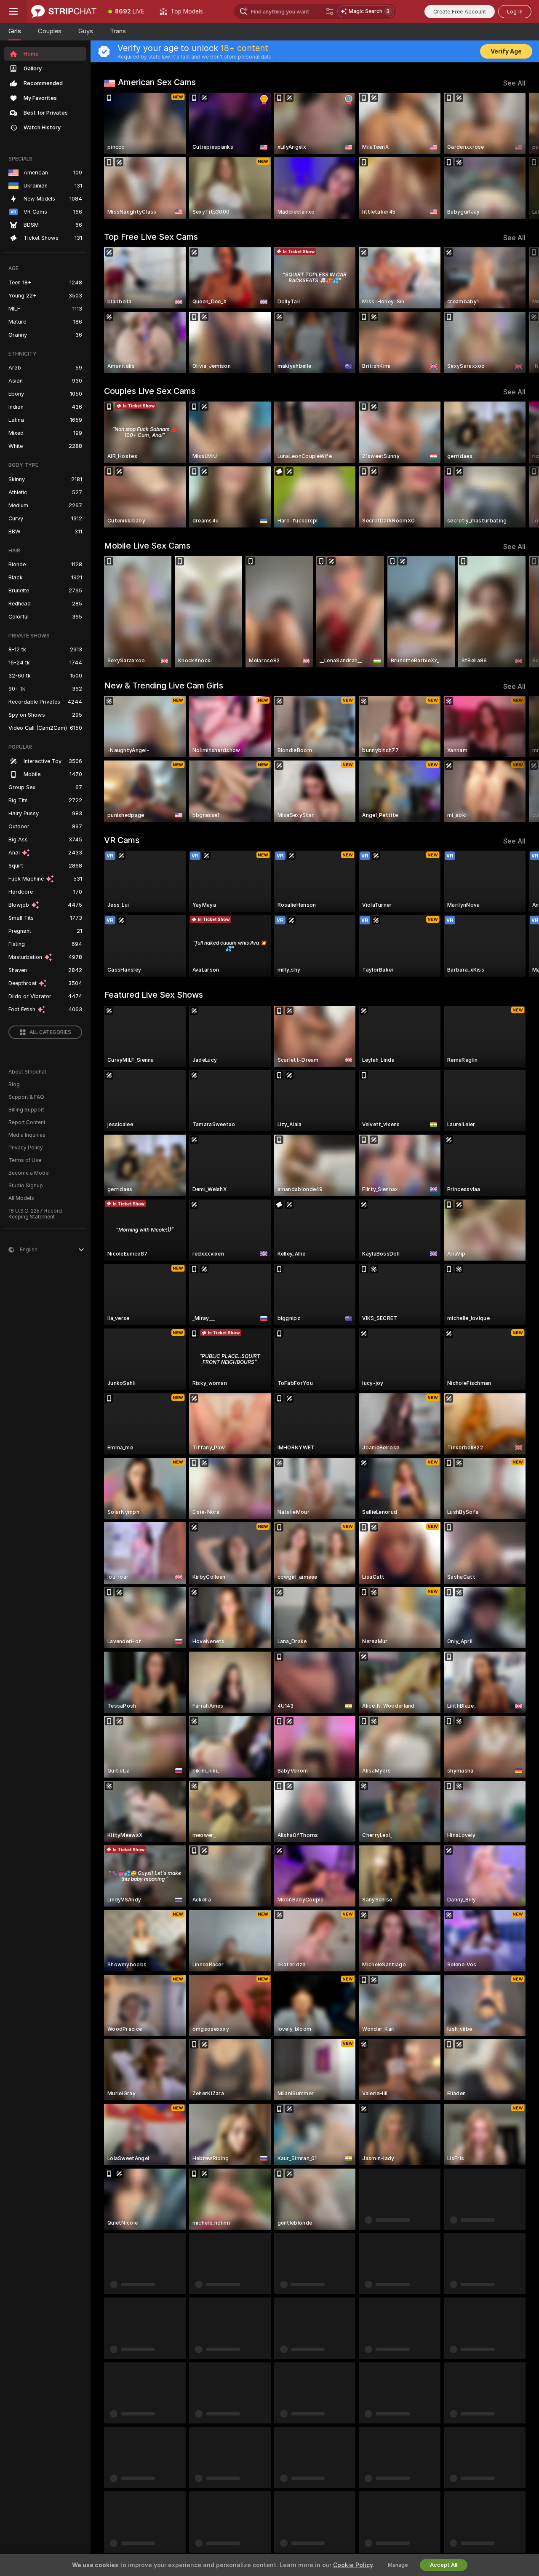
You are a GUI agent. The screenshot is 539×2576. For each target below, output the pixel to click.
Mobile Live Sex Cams (147, 546)
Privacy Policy (26, 1148)
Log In (515, 12)
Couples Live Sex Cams (150, 391)
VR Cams (122, 840)
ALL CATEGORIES (50, 1032)
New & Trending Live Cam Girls (164, 686)
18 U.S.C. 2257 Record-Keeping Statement (36, 1214)
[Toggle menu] (13, 11)
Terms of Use (25, 1160)
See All (514, 83)
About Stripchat (27, 1072)
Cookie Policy (353, 2565)
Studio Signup (26, 1186)
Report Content (27, 1122)
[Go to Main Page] (64, 11)
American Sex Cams (157, 82)
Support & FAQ (26, 1097)
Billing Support (26, 1110)
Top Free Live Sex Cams (151, 237)
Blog (14, 1084)
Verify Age (506, 51)
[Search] (330, 11)
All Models (21, 1198)
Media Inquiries (27, 1135)
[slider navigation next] (518, 156)
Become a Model (29, 1173)
